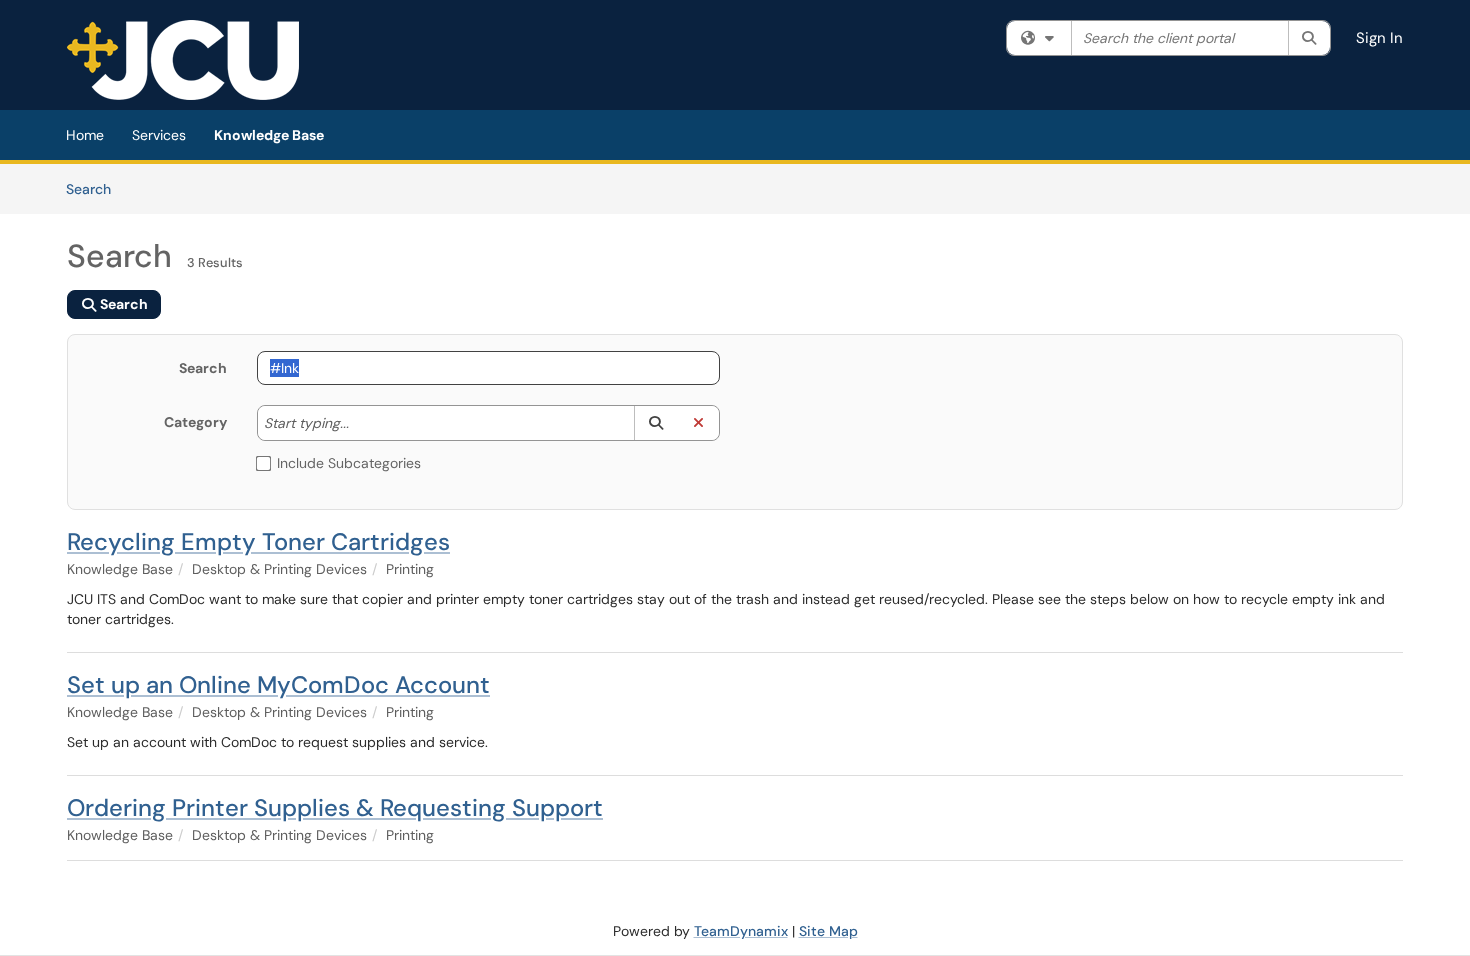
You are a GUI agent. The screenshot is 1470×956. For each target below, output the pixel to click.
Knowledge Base (269, 135)
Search (95, 188)
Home (85, 135)
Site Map (828, 931)
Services (159, 135)
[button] (655, 423)
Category (195, 422)
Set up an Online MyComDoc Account (278, 684)
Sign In (1379, 38)
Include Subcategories (349, 463)
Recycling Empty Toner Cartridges (258, 541)
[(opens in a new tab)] (183, 60)
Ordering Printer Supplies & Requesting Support (335, 807)
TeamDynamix (741, 931)
